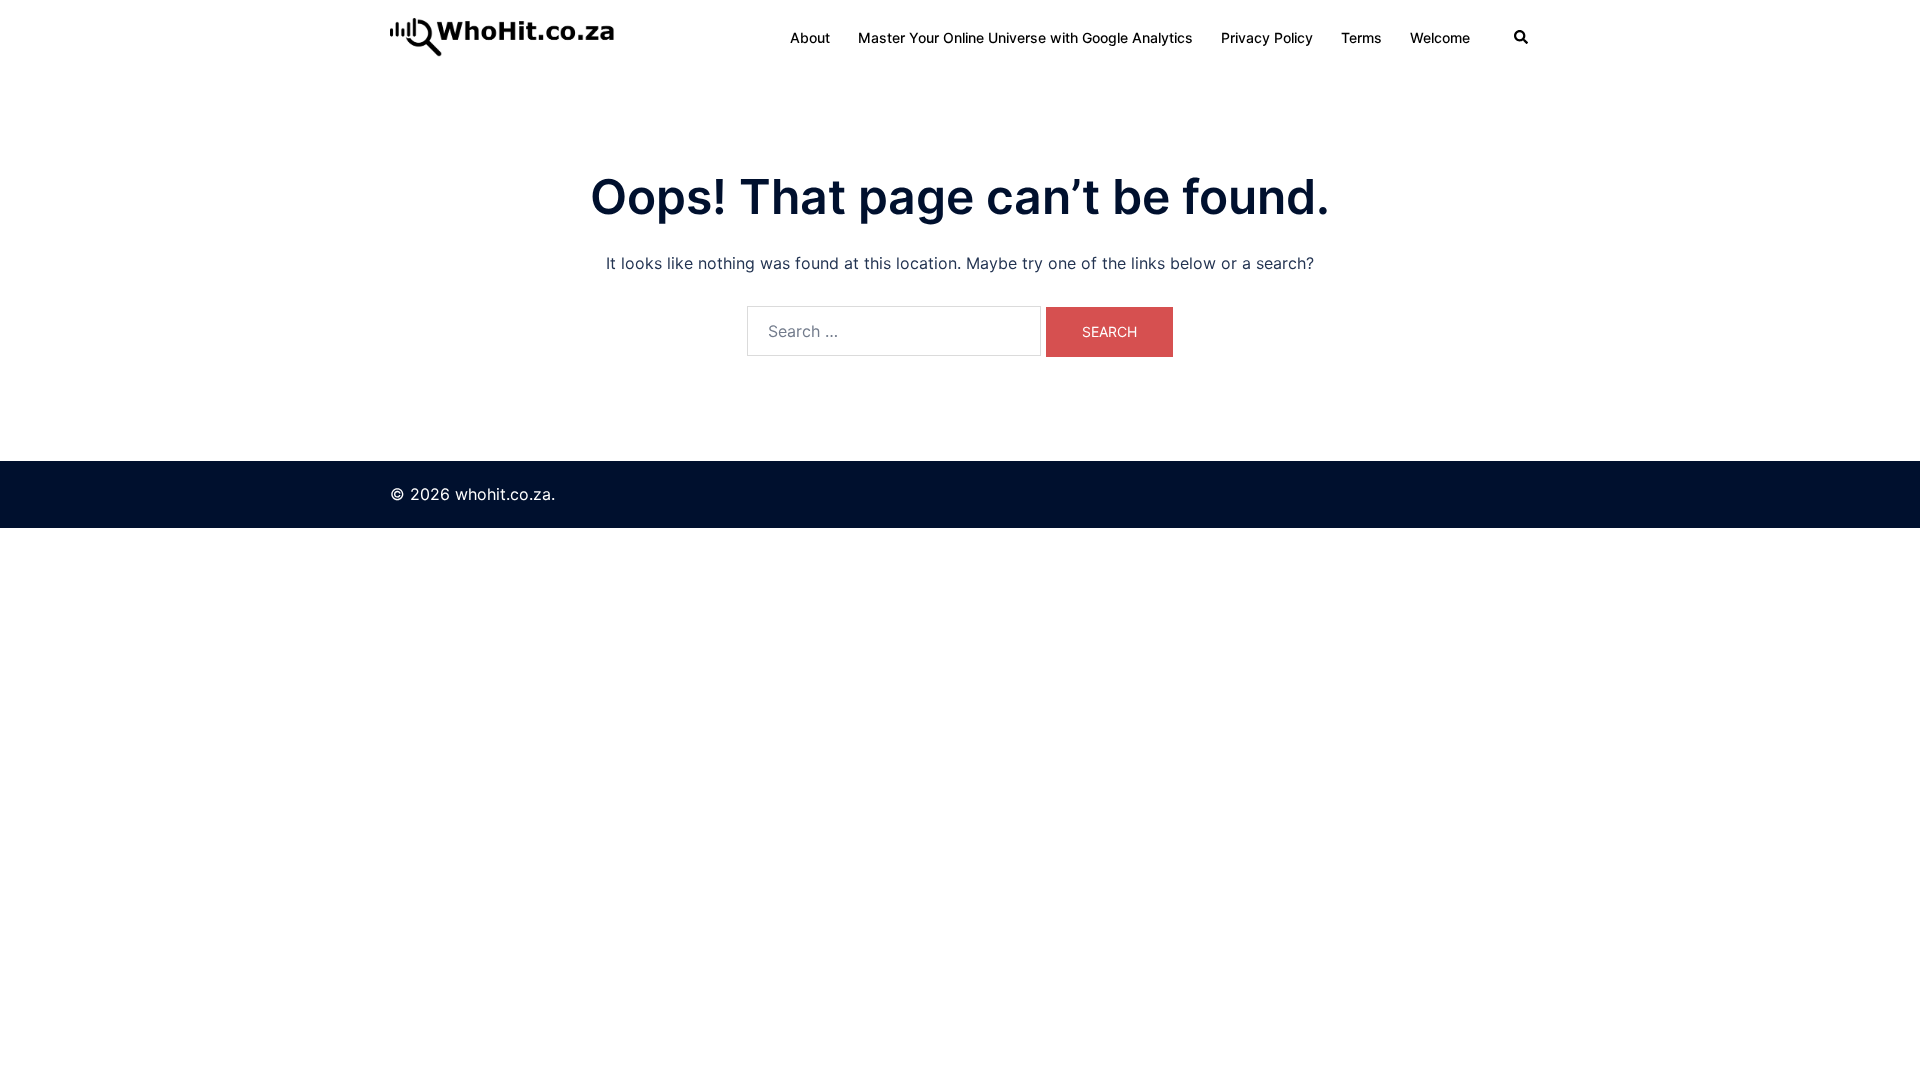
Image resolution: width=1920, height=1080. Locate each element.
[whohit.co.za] (504, 36)
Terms (1361, 37)
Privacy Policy (1267, 37)
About (810, 37)
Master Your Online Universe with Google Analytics (1025, 37)
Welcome (1440, 37)
